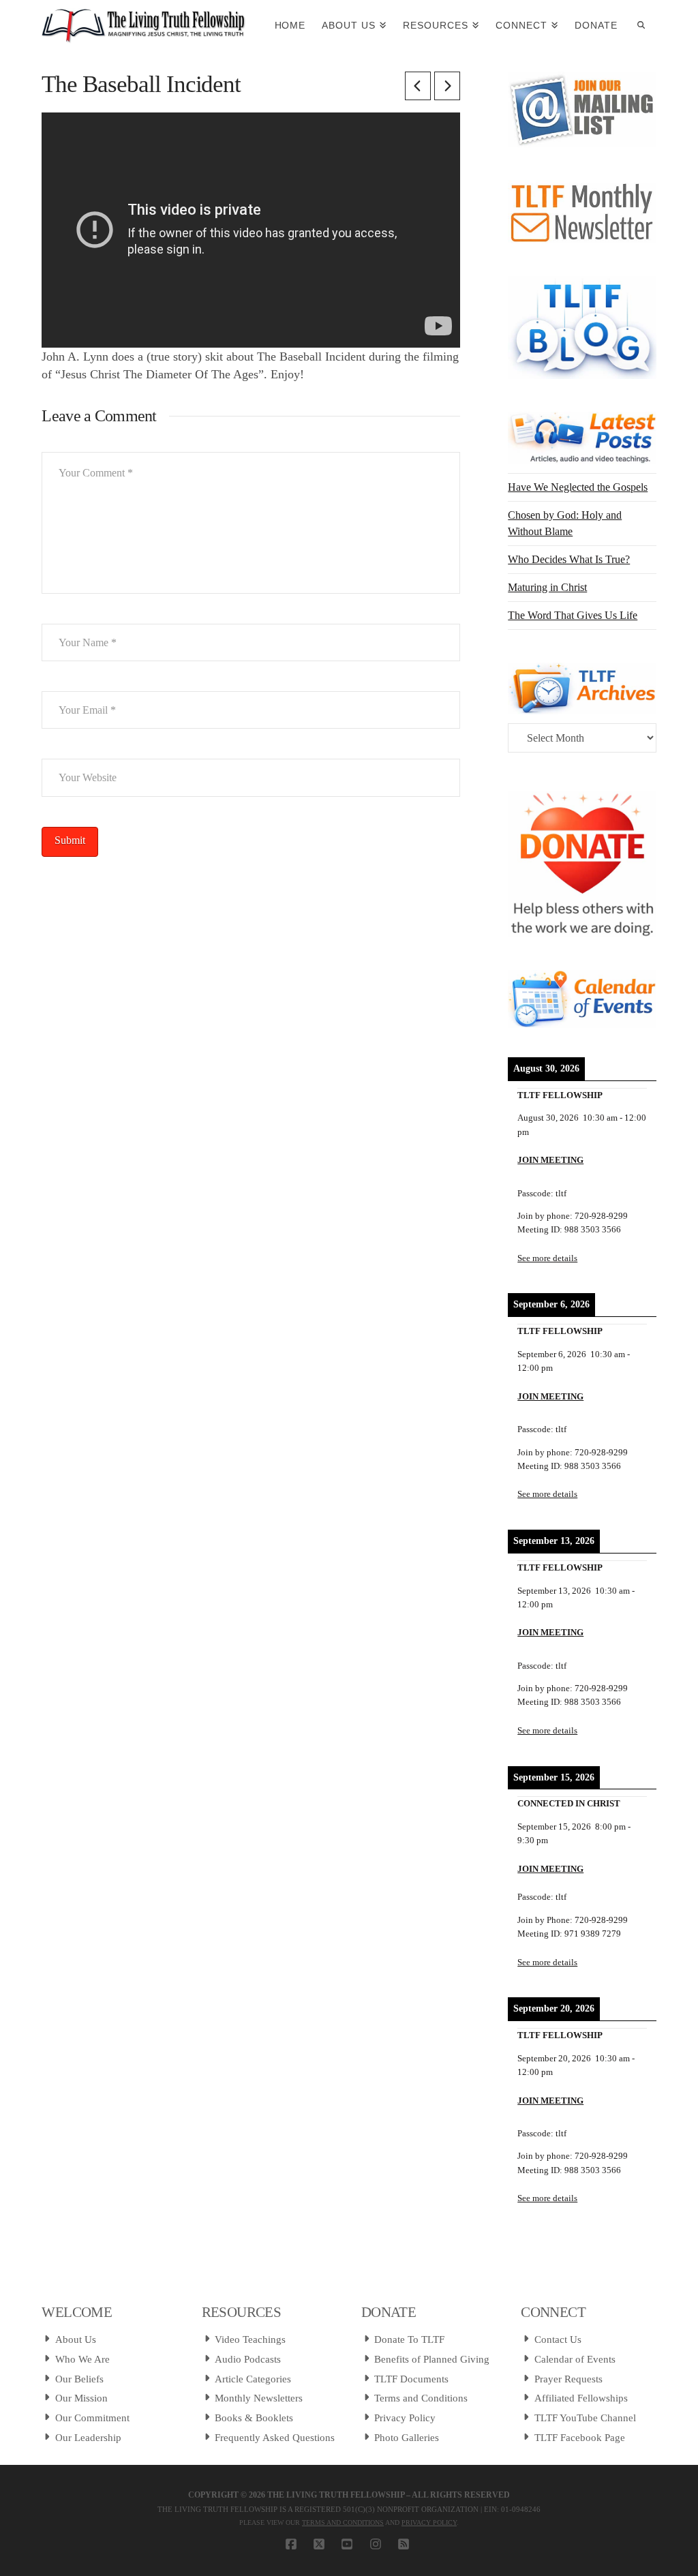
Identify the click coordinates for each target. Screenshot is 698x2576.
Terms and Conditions (421, 2398)
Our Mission (81, 2398)
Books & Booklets (254, 2418)
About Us (76, 2339)
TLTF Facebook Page (580, 2438)
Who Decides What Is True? (569, 559)
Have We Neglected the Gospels (578, 487)
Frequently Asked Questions (275, 2438)
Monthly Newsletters (259, 2398)
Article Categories (253, 2379)
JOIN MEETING (550, 1160)
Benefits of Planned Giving (432, 2359)
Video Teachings (250, 2339)
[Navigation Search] (641, 24)
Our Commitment (92, 2418)
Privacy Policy (405, 2418)
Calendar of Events (575, 2359)
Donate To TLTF (409, 2339)
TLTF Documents (411, 2379)
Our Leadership (88, 2438)
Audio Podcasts (248, 2359)
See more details (547, 1258)
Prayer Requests (568, 2379)
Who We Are (82, 2359)
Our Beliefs (79, 2379)
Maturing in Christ (547, 587)
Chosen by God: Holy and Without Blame (565, 523)
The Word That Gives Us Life (573, 615)
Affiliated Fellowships (581, 2398)
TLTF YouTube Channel (585, 2418)
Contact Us (558, 2339)
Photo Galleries (407, 2438)
